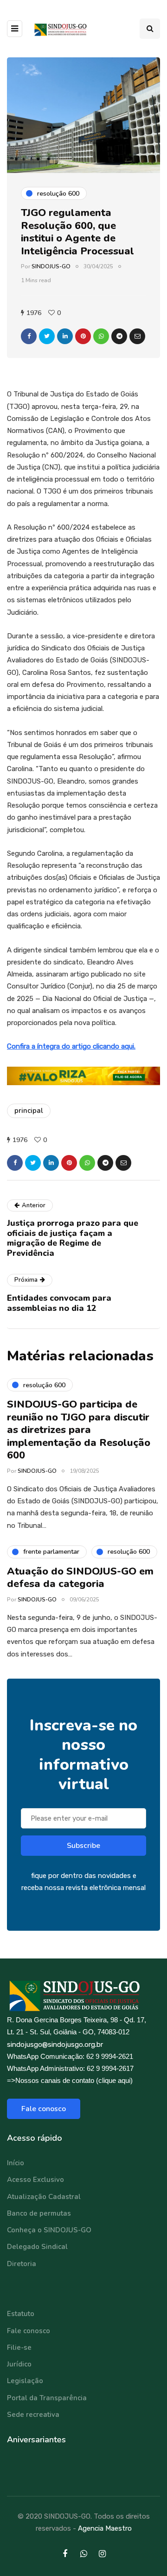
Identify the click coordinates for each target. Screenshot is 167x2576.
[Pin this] (83, 336)
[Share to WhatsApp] (101, 336)
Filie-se (19, 2347)
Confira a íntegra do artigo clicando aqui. (71, 1046)
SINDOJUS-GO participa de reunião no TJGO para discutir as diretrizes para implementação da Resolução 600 (79, 1430)
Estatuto (21, 2314)
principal (29, 1111)
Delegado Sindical (37, 2247)
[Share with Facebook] (29, 336)
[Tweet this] (47, 336)
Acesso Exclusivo (35, 2180)
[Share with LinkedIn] (65, 336)
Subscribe (83, 1846)
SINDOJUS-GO (51, 266)
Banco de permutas (39, 2213)
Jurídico (19, 2364)
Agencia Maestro (105, 2528)
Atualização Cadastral (44, 2197)
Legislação (25, 2381)
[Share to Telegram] (119, 336)
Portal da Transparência (47, 2398)
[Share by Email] (137, 336)
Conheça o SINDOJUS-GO (49, 2230)
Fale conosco (44, 2109)
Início (16, 2163)
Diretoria (22, 2264)
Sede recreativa (33, 2415)
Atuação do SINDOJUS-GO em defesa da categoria (80, 1578)
